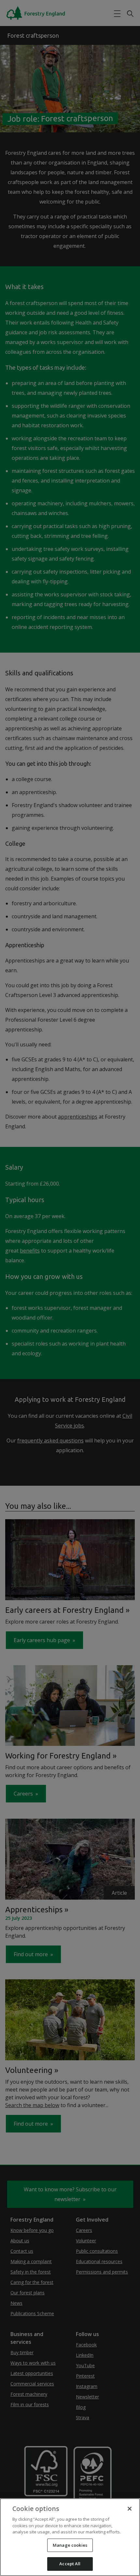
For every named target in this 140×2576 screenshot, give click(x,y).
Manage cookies (70, 2545)
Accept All (70, 2564)
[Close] (130, 2509)
